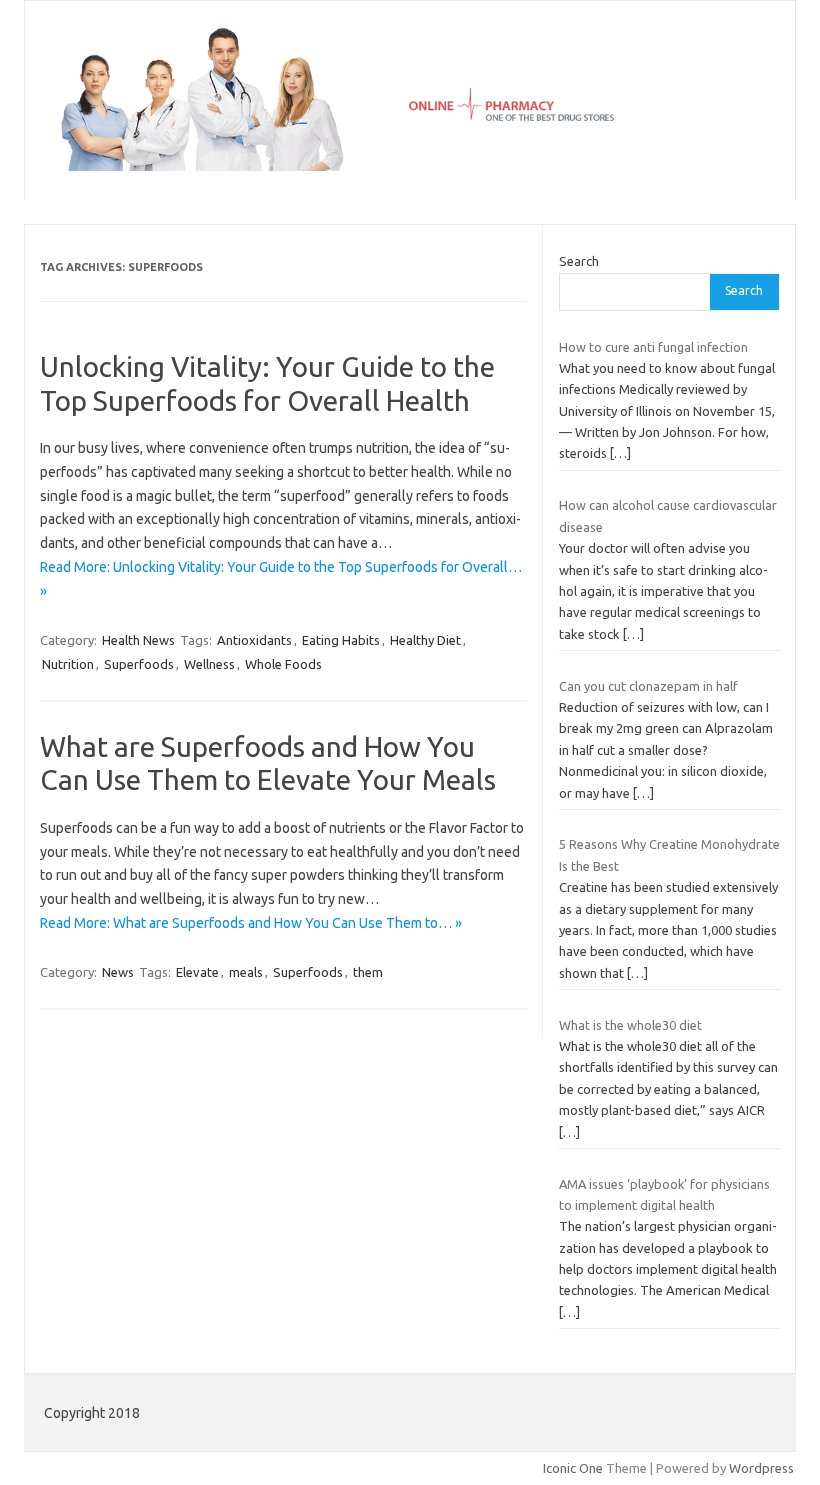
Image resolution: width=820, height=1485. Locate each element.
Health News (138, 640)
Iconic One (573, 1468)
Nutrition (68, 664)
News (118, 972)
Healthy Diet (425, 640)
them (368, 972)
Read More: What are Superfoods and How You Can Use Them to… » (251, 923)
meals (246, 972)
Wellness (209, 664)
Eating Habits (341, 640)
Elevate (197, 972)
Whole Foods (283, 664)
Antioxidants (254, 640)
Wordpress (761, 1468)
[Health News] (410, 166)
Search (579, 261)
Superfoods (139, 664)
